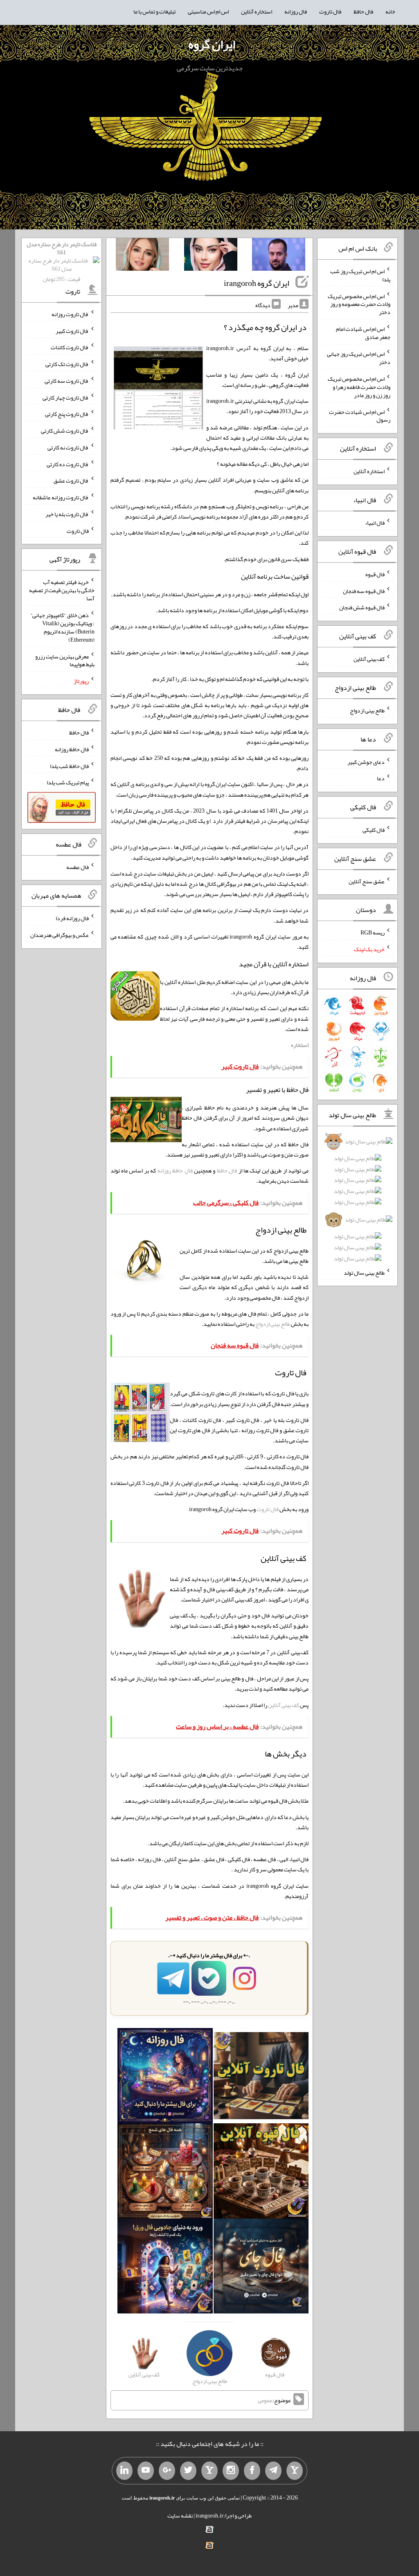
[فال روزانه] (165, 2077)
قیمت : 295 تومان (62, 262)
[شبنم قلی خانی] (142, 256)
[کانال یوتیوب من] (146, 2471)
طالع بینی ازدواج (273, 1324)
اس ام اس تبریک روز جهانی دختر (359, 358)
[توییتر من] (188, 2471)
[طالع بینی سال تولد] (357, 1202)
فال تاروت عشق (71, 481)
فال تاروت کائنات (70, 347)
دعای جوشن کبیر (366, 761)
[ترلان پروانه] (211, 256)
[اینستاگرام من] (231, 2471)
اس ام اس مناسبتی (208, 11)
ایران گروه (212, 44)
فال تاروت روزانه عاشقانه (61, 497)
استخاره (300, 1045)
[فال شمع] (165, 2173)
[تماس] (209, 2471)
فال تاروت (330, 11)
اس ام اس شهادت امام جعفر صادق (363, 333)
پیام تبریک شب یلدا (68, 782)
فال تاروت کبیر (72, 330)
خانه (390, 11)
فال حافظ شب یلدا (69, 766)
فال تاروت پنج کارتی (67, 414)
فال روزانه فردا (72, 918)
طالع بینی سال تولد (364, 1272)
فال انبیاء (375, 523)
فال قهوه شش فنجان (362, 607)
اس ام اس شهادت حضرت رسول (360, 415)
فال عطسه (78, 867)
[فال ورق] (165, 2268)
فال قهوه (375, 574)
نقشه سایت (180, 2515)
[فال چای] (261, 2268)
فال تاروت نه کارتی (68, 447)
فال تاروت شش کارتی (65, 431)
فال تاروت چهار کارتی (66, 397)
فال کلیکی (374, 830)
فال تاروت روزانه (70, 314)
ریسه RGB (373, 932)
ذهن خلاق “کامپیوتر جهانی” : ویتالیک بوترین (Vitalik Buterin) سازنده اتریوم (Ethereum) (63, 627)
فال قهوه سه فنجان (364, 591)
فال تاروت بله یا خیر (67, 514)
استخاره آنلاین (257, 11)
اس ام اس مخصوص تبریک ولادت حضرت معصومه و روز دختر (359, 304)
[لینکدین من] (124, 2471)
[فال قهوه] (261, 2173)
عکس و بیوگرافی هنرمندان (60, 935)
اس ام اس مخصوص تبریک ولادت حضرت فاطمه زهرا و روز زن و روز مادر (359, 387)
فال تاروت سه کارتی (67, 381)
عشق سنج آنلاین (367, 881)
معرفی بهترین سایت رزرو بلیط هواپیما (65, 660)
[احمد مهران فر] (279, 256)
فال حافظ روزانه (175, 1170)
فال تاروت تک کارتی (67, 364)
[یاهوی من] (295, 2471)
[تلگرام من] (273, 2471)
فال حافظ (363, 11)
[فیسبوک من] (252, 2471)
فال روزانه (296, 11)
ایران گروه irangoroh (257, 283)
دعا (381, 778)
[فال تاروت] (261, 2077)
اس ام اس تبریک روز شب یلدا (360, 275)
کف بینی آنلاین (284, 1705)
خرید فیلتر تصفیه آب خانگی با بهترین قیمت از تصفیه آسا (62, 590)
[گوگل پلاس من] (167, 2471)
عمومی (265, 2400)
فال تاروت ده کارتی (68, 464)
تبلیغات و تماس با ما (154, 11)
